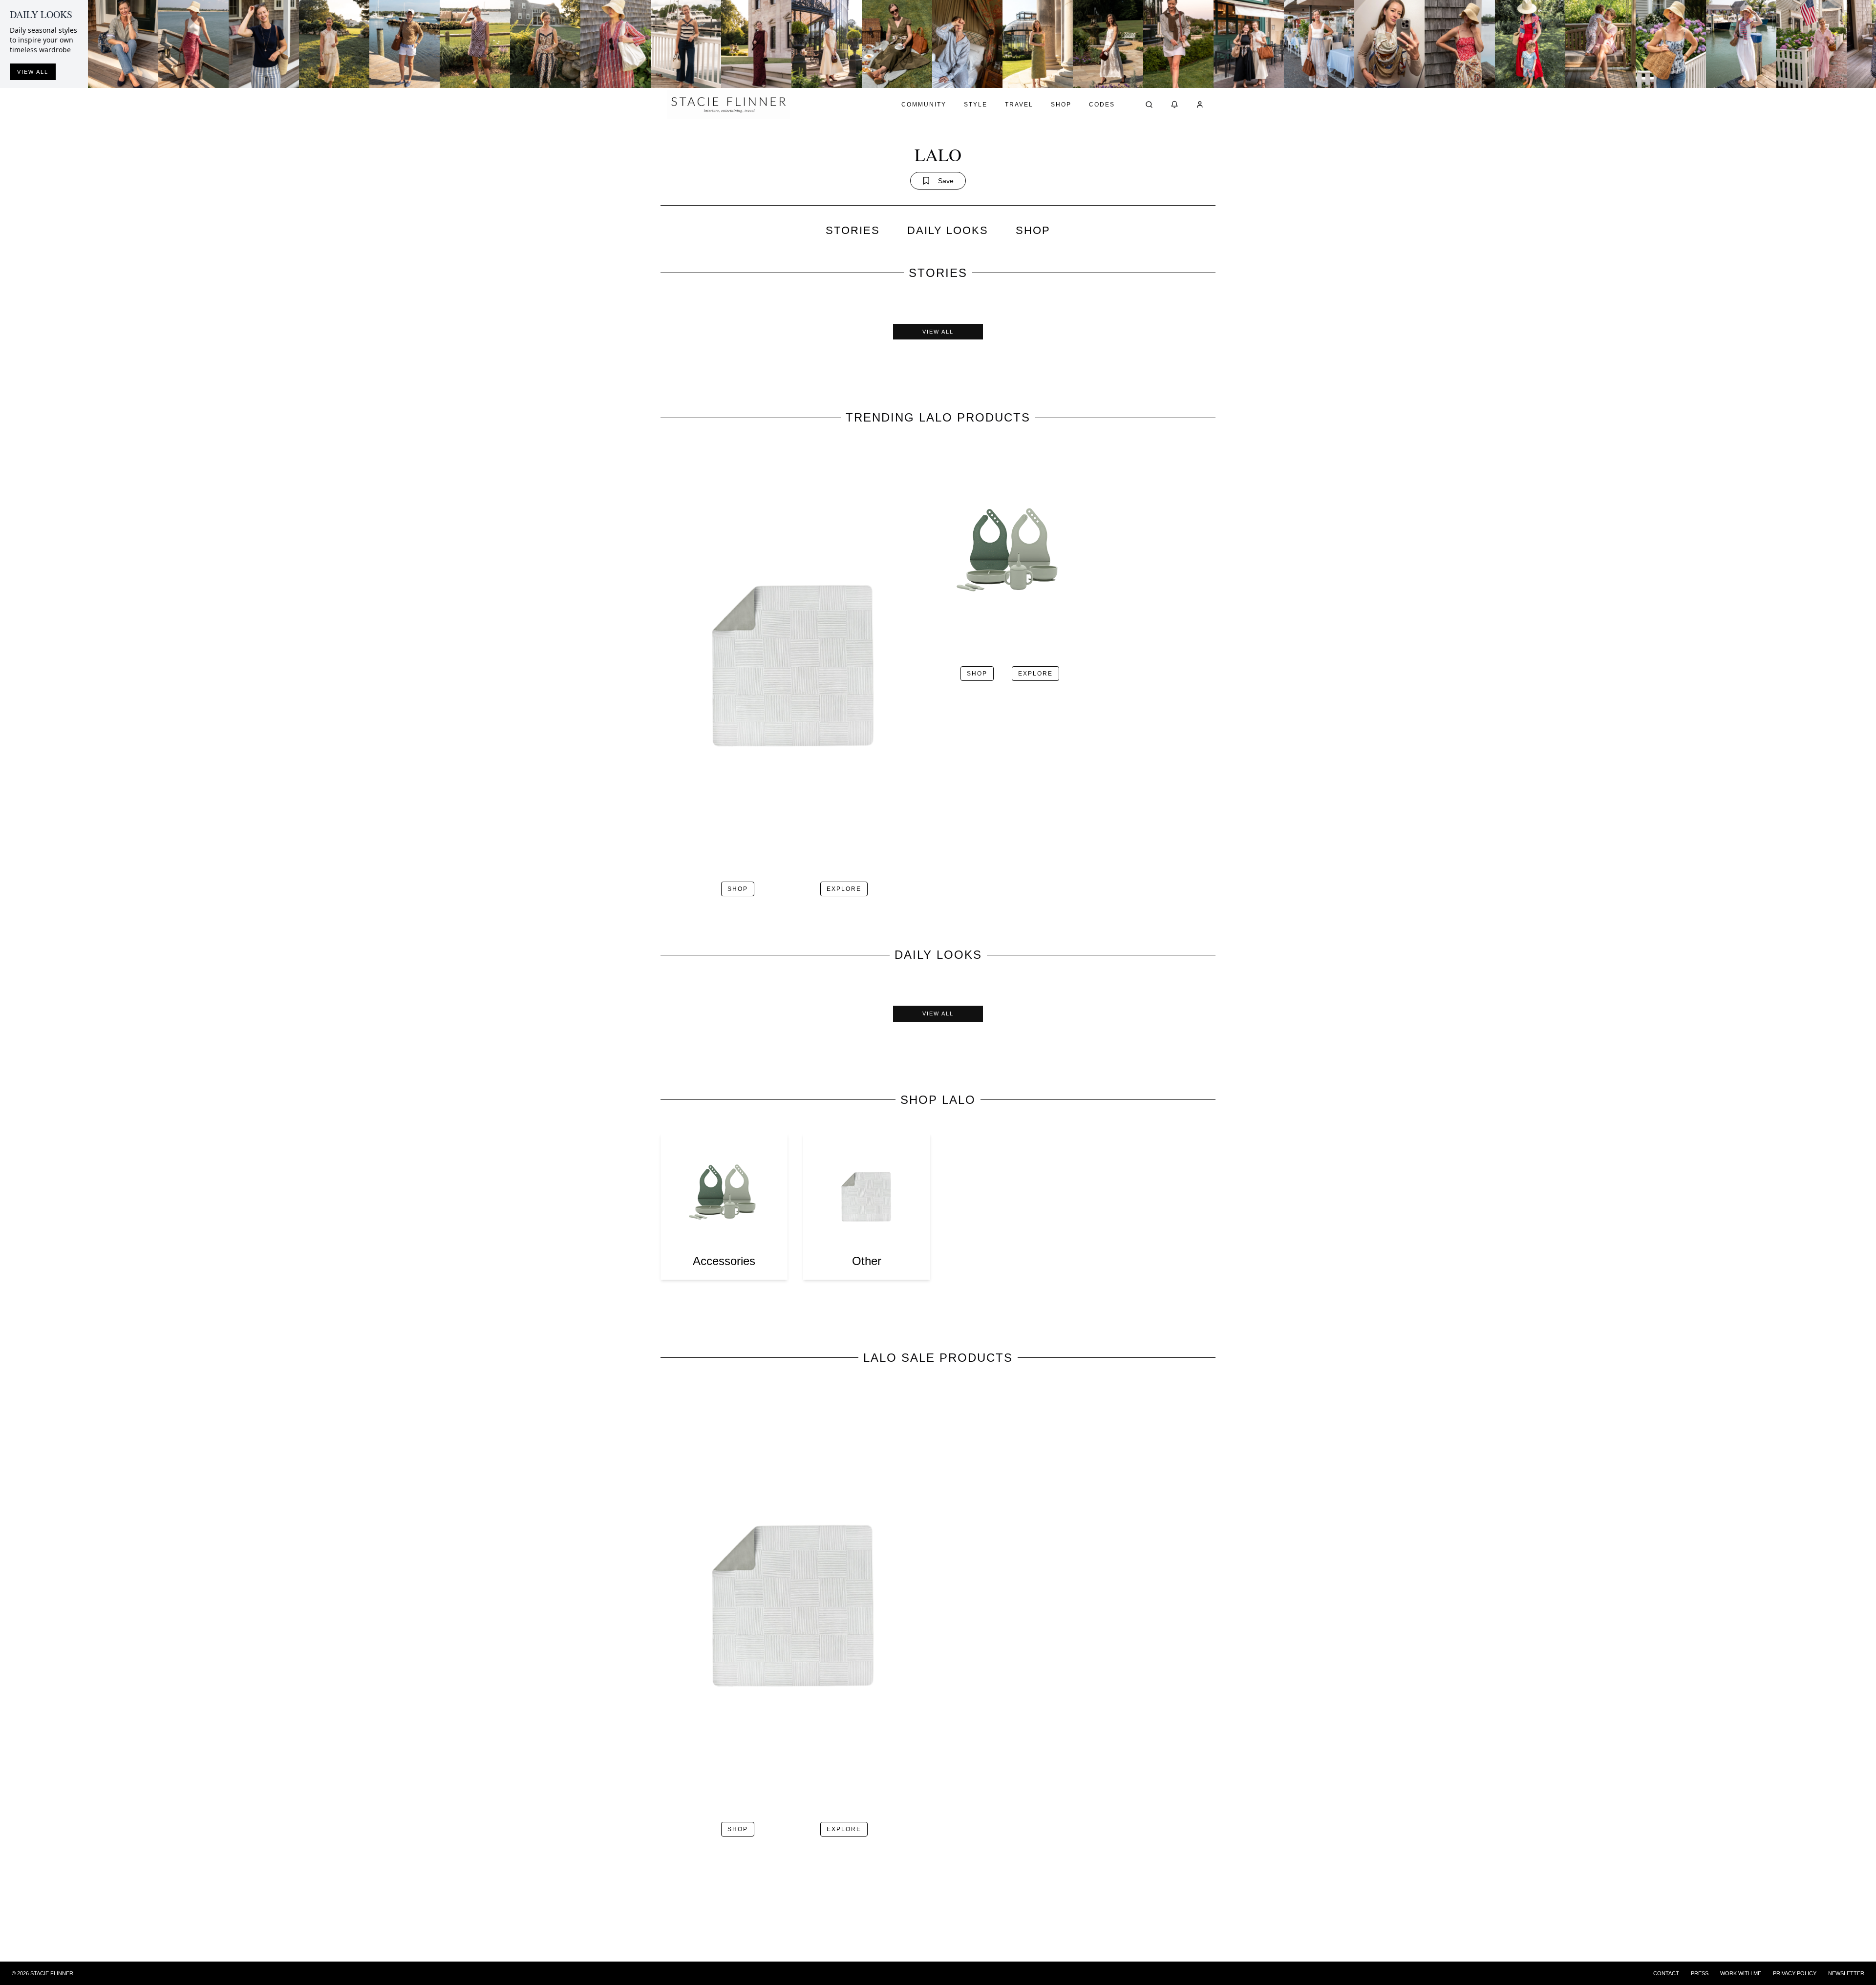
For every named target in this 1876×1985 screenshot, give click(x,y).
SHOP (1033, 230)
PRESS (1700, 1973)
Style (976, 105)
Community (924, 105)
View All (938, 332)
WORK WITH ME (1741, 1973)
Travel (1019, 105)
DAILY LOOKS (948, 230)
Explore (844, 889)
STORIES (853, 230)
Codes (1102, 105)
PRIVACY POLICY (1795, 1973)
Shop (1061, 105)
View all (33, 72)
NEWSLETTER (1846, 1973)
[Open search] (1149, 105)
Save (946, 181)
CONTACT (1666, 1973)
